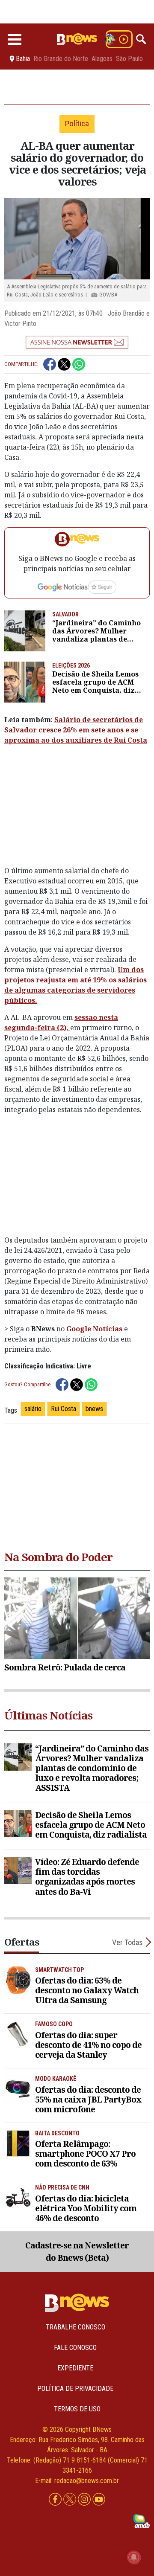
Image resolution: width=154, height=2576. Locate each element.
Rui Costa (64, 1409)
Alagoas (102, 59)
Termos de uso (77, 2409)
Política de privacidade (75, 2389)
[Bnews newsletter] (77, 342)
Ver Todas (127, 1942)
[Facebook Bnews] (56, 2499)
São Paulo (129, 59)
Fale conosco (75, 2348)
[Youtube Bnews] (99, 2499)
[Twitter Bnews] (71, 2499)
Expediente (75, 2368)
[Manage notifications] (134, 2557)
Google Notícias (94, 1329)
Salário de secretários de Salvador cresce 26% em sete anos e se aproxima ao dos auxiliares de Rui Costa (76, 730)
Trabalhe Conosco (76, 2327)
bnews (94, 1409)
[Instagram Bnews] (85, 2499)
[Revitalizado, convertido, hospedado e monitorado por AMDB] (142, 2520)
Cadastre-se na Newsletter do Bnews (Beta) (77, 2251)
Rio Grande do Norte (61, 59)
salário (33, 1409)
